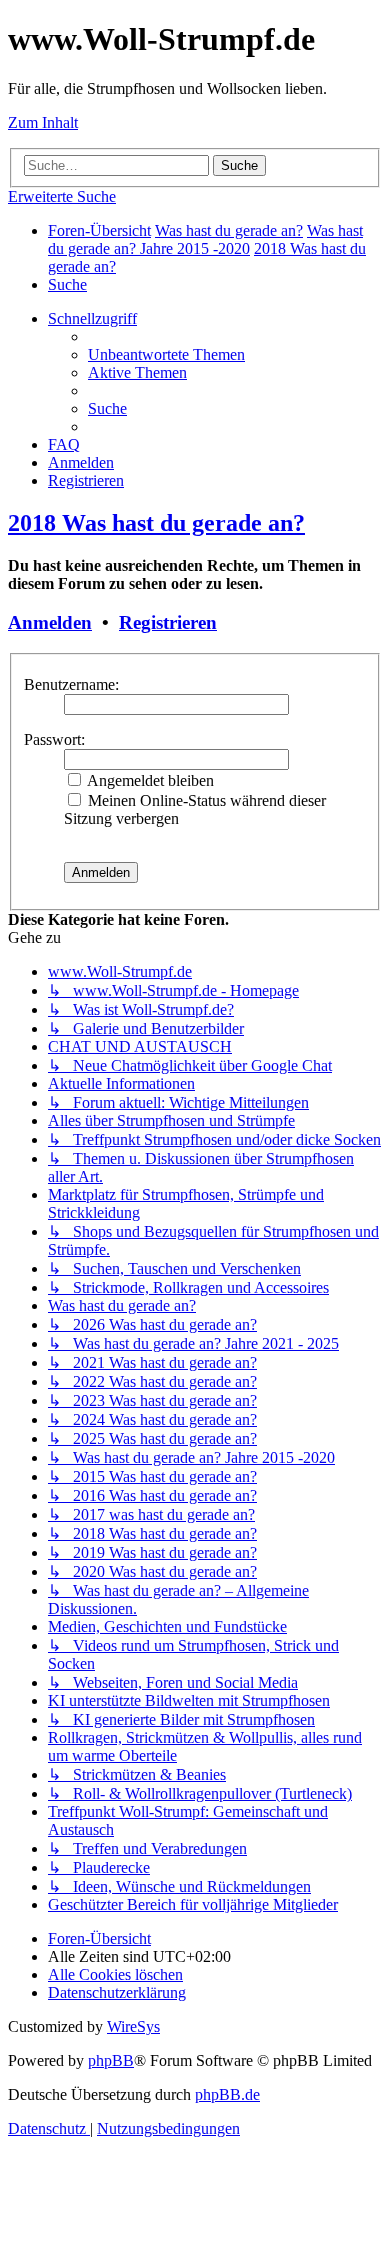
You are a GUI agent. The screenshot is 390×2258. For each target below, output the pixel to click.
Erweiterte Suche (62, 196)
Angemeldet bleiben (149, 780)
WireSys (133, 2026)
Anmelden (50, 622)
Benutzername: (71, 684)
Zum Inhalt (43, 122)
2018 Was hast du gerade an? (156, 523)
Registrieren (168, 622)
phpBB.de (227, 2094)
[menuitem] (67, 284)
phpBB (111, 2060)
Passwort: (54, 739)
